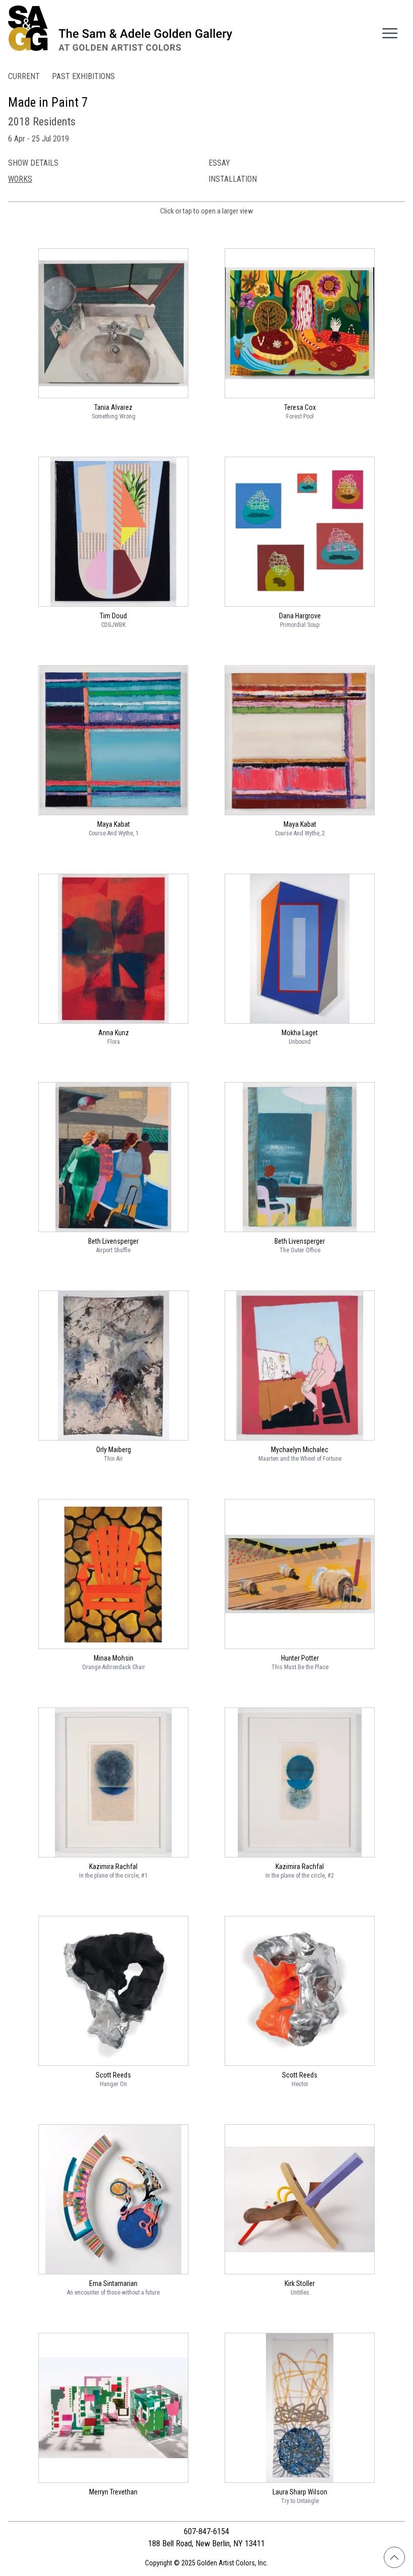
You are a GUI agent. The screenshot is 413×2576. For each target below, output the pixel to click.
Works (20, 179)
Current (24, 76)
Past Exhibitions (83, 76)
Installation (233, 179)
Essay (219, 163)
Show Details (33, 163)
